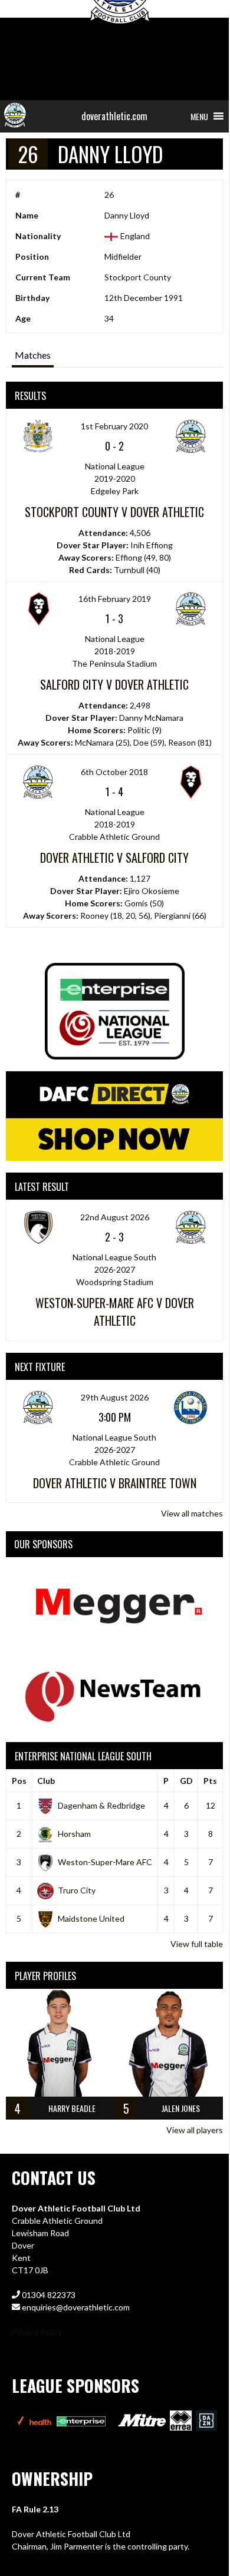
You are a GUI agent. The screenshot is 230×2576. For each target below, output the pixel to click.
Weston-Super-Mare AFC (105, 1862)
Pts (210, 1781)
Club (46, 1781)
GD (186, 1781)
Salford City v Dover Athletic (114, 684)
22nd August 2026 (115, 1217)
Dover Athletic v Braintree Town (115, 1483)
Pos (19, 1781)
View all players (195, 2130)
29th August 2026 (115, 1397)
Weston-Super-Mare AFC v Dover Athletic (115, 1312)
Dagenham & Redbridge (101, 1805)
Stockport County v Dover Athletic (114, 512)
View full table (197, 1944)
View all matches (192, 1513)
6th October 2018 (114, 772)
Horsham (74, 1834)
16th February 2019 (115, 599)
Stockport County (138, 277)
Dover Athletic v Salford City (114, 857)
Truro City (77, 1890)
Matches (33, 355)
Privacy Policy (37, 2332)
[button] (199, 116)
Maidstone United (91, 1918)
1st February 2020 (114, 426)
